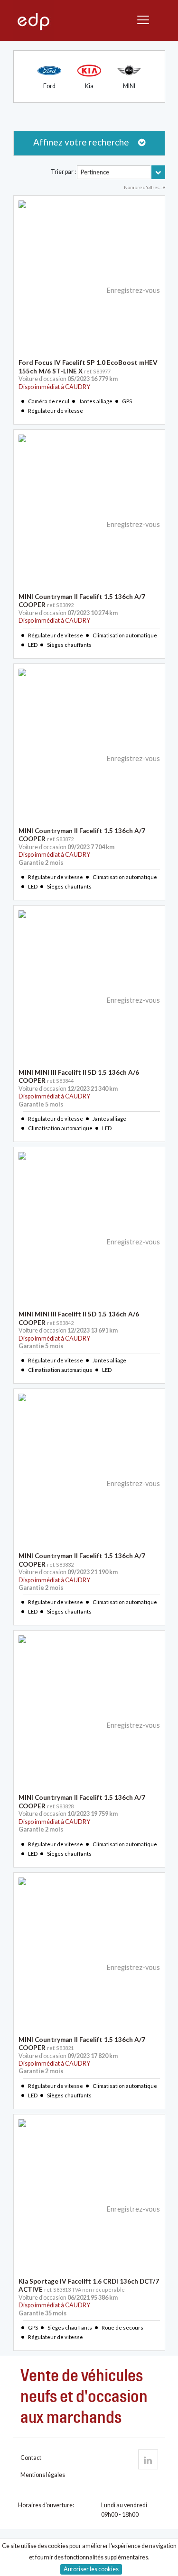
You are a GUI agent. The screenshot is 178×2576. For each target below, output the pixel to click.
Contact (31, 2458)
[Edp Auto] (33, 21)
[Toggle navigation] (145, 20)
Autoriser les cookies (91, 2569)
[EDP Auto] (148, 2459)
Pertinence (95, 172)
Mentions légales (43, 2475)
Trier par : (63, 172)
